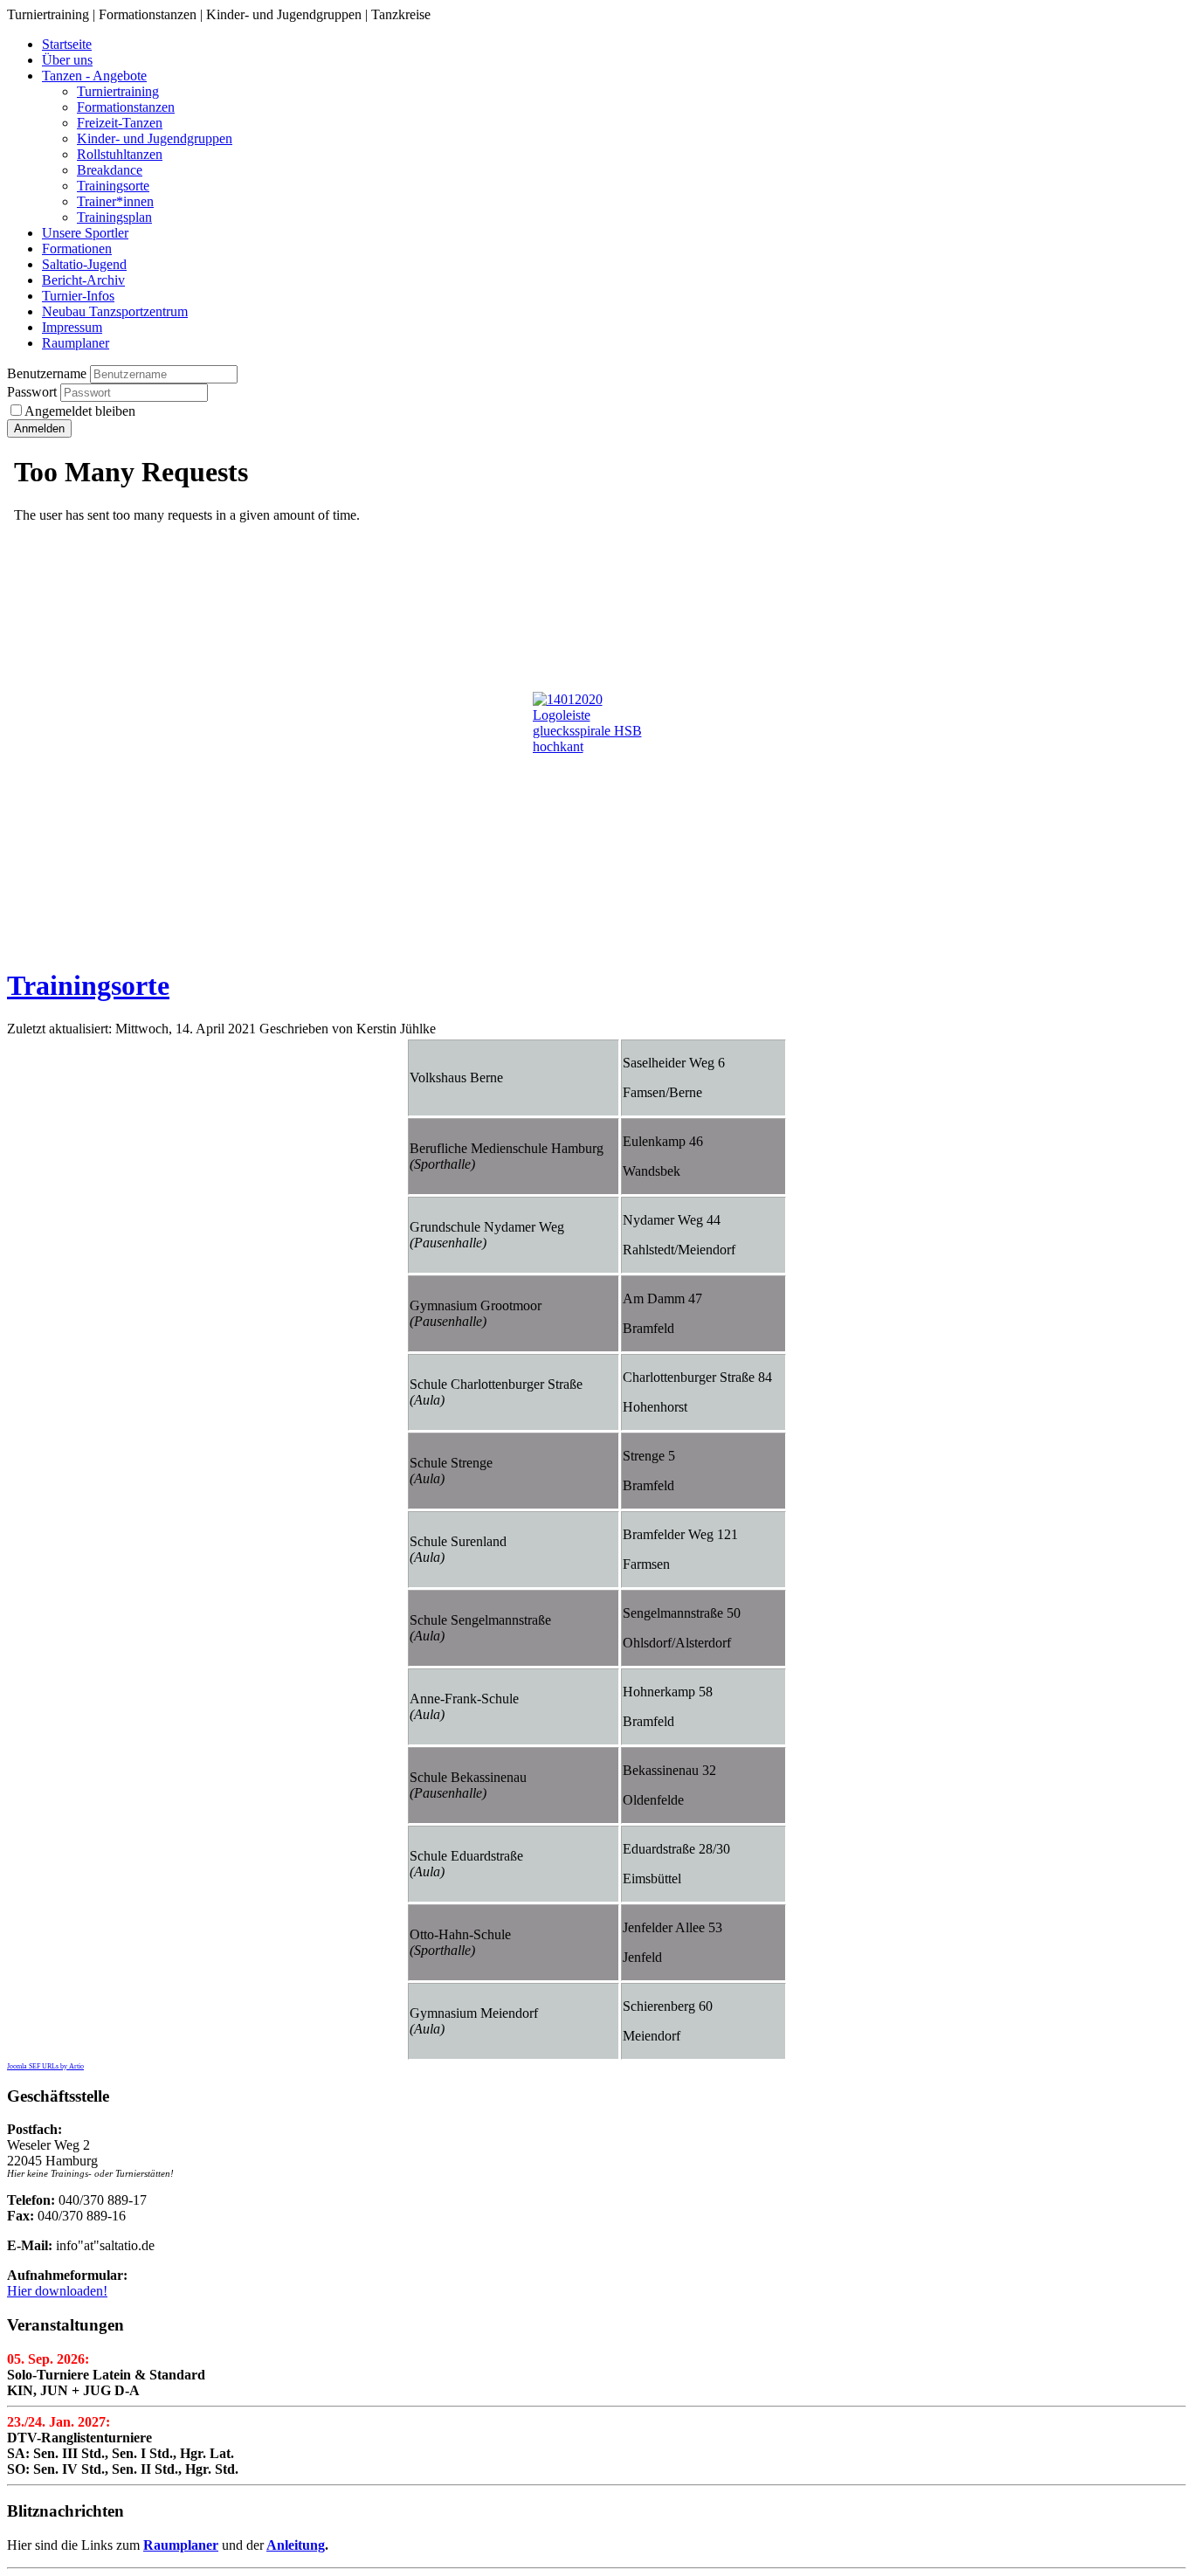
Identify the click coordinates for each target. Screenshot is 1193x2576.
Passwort (34, 392)
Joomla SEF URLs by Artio (45, 2066)
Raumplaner (181, 2545)
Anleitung (296, 2545)
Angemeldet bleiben (80, 411)
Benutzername (47, 373)
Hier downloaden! (57, 2291)
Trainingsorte (88, 985)
